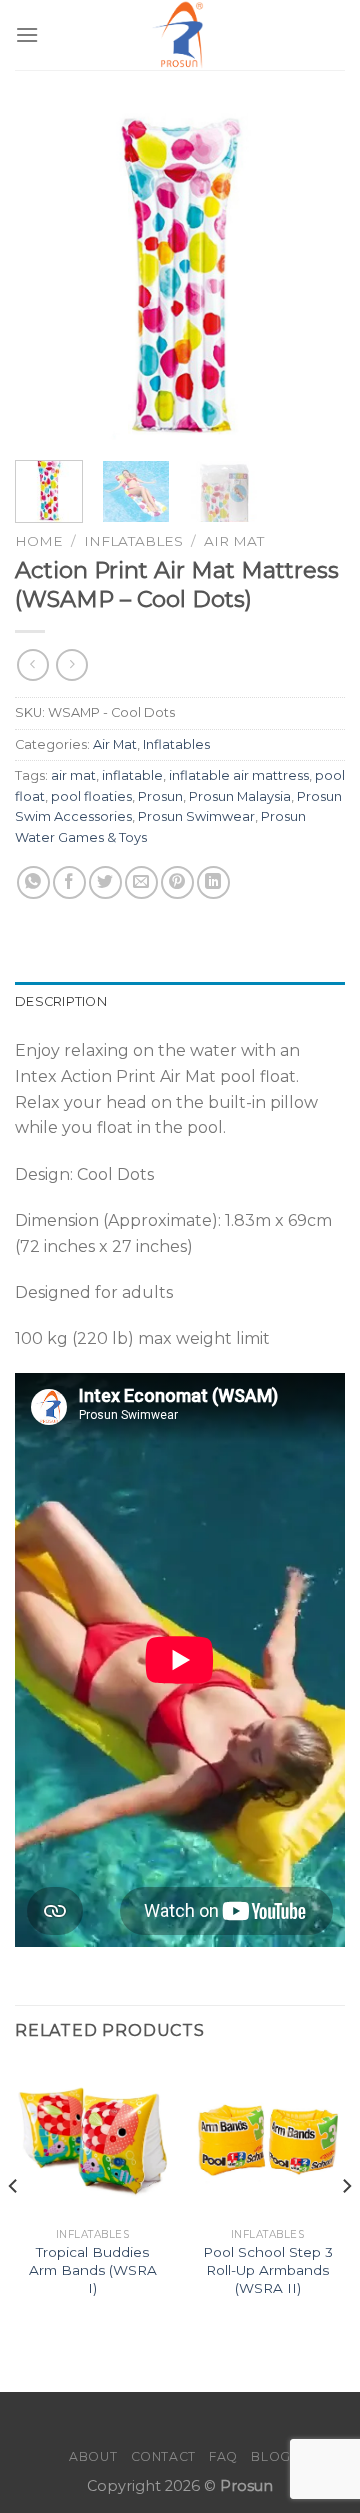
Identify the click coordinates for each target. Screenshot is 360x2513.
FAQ (223, 2456)
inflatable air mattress (239, 775)
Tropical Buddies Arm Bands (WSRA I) (93, 2269)
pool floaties (91, 796)
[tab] (180, 1002)
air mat (73, 775)
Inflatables (133, 541)
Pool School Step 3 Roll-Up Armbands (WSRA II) (268, 2269)
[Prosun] (180, 35)
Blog (270, 2456)
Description (61, 1001)
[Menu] (27, 34)
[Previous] (47, 275)
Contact (163, 2456)
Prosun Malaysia (240, 796)
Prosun (160, 796)
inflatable (132, 775)
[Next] (313, 275)
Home (39, 541)
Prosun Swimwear (196, 816)
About (93, 2456)
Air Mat (234, 541)
